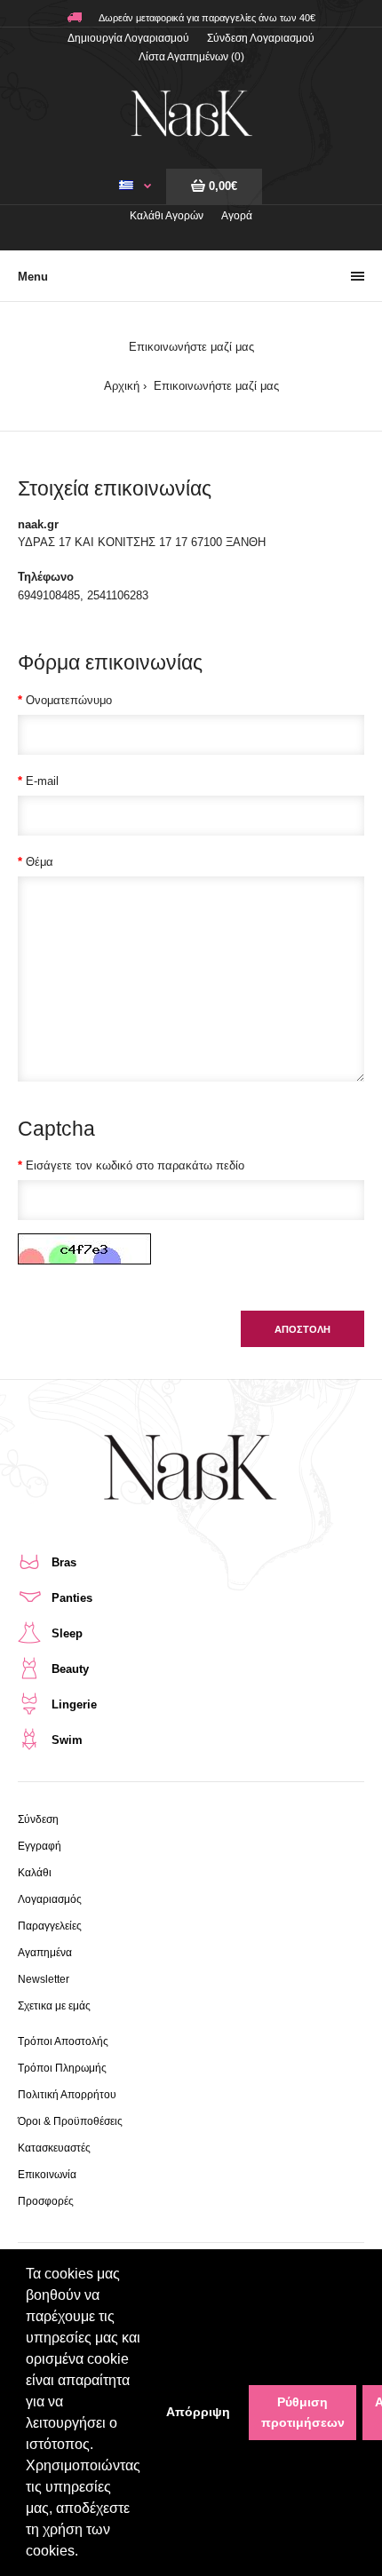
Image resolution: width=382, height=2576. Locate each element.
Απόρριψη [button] (198, 2412)
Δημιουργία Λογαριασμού (128, 38)
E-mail (42, 781)
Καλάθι (35, 1873)
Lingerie (74, 1704)
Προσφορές (46, 2201)
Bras (64, 1562)
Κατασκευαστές (54, 2148)
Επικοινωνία (47, 2175)
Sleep (67, 1633)
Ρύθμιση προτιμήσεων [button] (303, 2412)
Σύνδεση (38, 1819)
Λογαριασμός (50, 1899)
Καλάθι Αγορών (167, 216)
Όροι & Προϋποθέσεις (70, 2121)
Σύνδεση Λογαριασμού (261, 38)
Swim (67, 1740)
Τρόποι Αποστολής (63, 2041)
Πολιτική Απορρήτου (67, 2095)
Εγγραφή (40, 1846)
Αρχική (122, 386)
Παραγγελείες (50, 1926)
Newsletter (44, 1979)
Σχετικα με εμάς (54, 2006)
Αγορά (237, 216)
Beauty (70, 1669)
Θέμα (40, 862)
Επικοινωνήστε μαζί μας (215, 386)
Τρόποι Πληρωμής (62, 2068)
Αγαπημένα (45, 1953)
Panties (72, 1598)
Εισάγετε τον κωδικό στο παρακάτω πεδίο (135, 1165)
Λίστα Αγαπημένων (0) (191, 57)
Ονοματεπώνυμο (69, 700)
